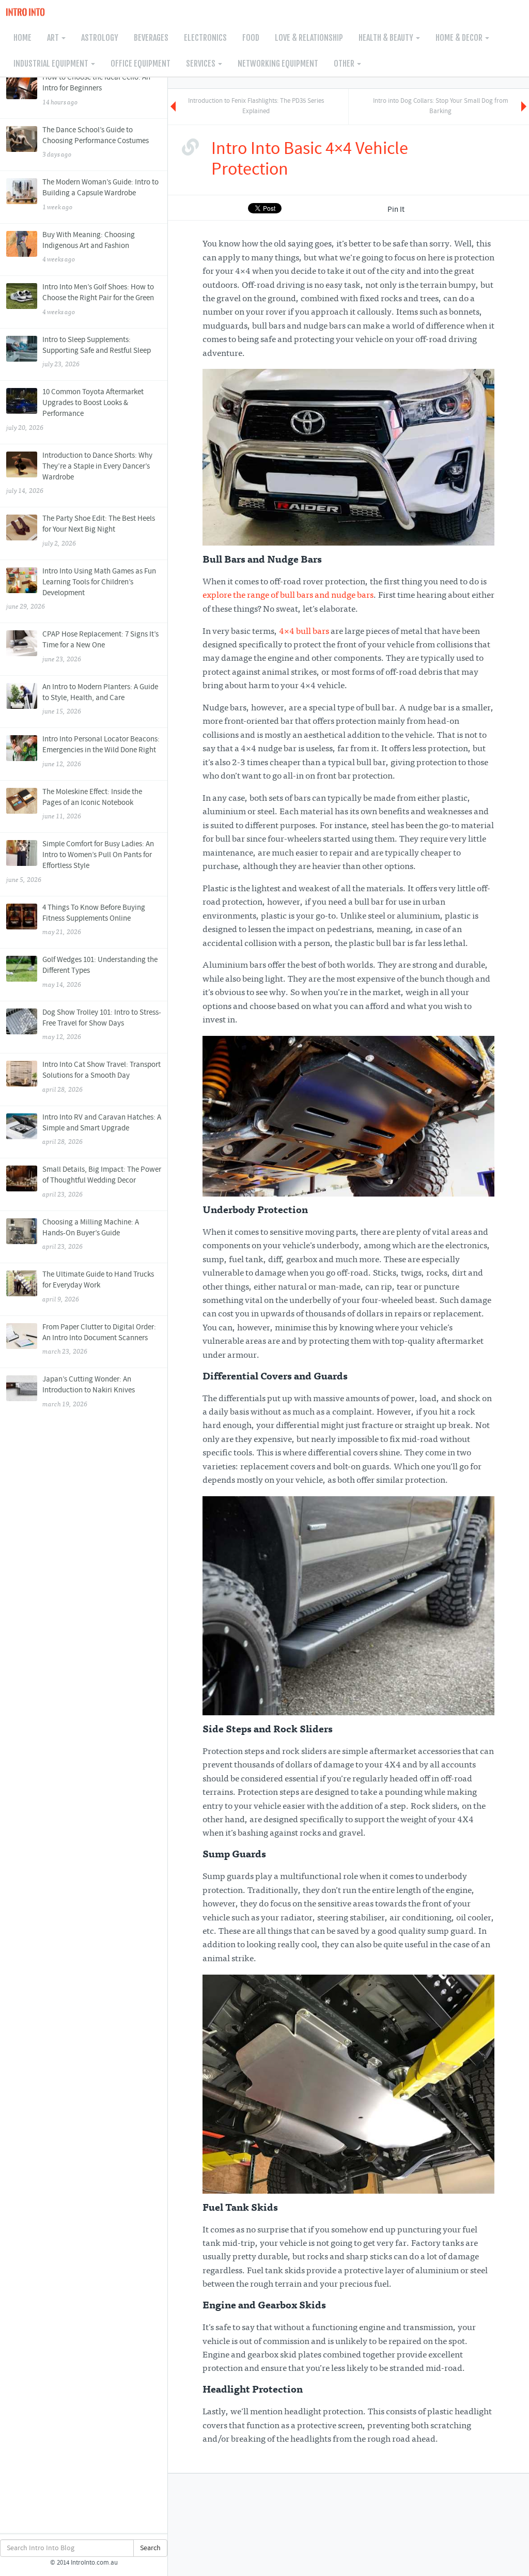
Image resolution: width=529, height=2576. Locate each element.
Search (150, 2548)
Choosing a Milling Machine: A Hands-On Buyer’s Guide (91, 1234)
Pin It (396, 210)
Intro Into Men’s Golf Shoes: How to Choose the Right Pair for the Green (98, 299)
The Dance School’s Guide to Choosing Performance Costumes (96, 142)
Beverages (151, 38)
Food (251, 38)
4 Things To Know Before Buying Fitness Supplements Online (94, 920)
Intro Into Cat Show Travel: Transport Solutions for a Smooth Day (102, 1077)
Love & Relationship (309, 38)
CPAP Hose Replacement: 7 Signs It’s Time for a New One (100, 646)
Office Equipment (141, 64)
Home (22, 38)
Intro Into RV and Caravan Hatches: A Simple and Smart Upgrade (102, 1129)
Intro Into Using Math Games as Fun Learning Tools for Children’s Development (81, 589)
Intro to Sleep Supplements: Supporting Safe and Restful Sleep (97, 352)
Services (201, 64)
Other (345, 64)
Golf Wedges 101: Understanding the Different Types (100, 972)
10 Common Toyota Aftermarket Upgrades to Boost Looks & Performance (75, 409)
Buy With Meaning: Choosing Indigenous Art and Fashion (89, 247)
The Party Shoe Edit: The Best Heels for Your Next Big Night (99, 531)
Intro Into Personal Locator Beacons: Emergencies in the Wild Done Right (101, 751)
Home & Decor (460, 38)
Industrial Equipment (52, 64)
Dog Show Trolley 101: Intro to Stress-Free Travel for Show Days (102, 1025)
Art (54, 38)
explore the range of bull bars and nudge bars (288, 596)
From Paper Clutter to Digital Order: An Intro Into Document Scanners (99, 1339)
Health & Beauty (387, 38)
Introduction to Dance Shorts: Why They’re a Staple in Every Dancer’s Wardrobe (79, 473)
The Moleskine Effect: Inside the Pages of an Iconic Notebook (92, 804)
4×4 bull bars (304, 632)
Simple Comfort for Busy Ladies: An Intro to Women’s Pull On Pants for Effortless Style (80, 862)
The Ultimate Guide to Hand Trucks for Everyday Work (98, 1286)
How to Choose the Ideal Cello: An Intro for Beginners (96, 89)
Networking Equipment (278, 64)
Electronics (205, 38)
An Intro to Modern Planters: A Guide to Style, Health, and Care (100, 699)
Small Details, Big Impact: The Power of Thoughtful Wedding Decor (102, 1182)
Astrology (100, 38)
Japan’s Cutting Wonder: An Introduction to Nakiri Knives (89, 1391)
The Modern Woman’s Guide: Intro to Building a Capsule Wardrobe (100, 194)
